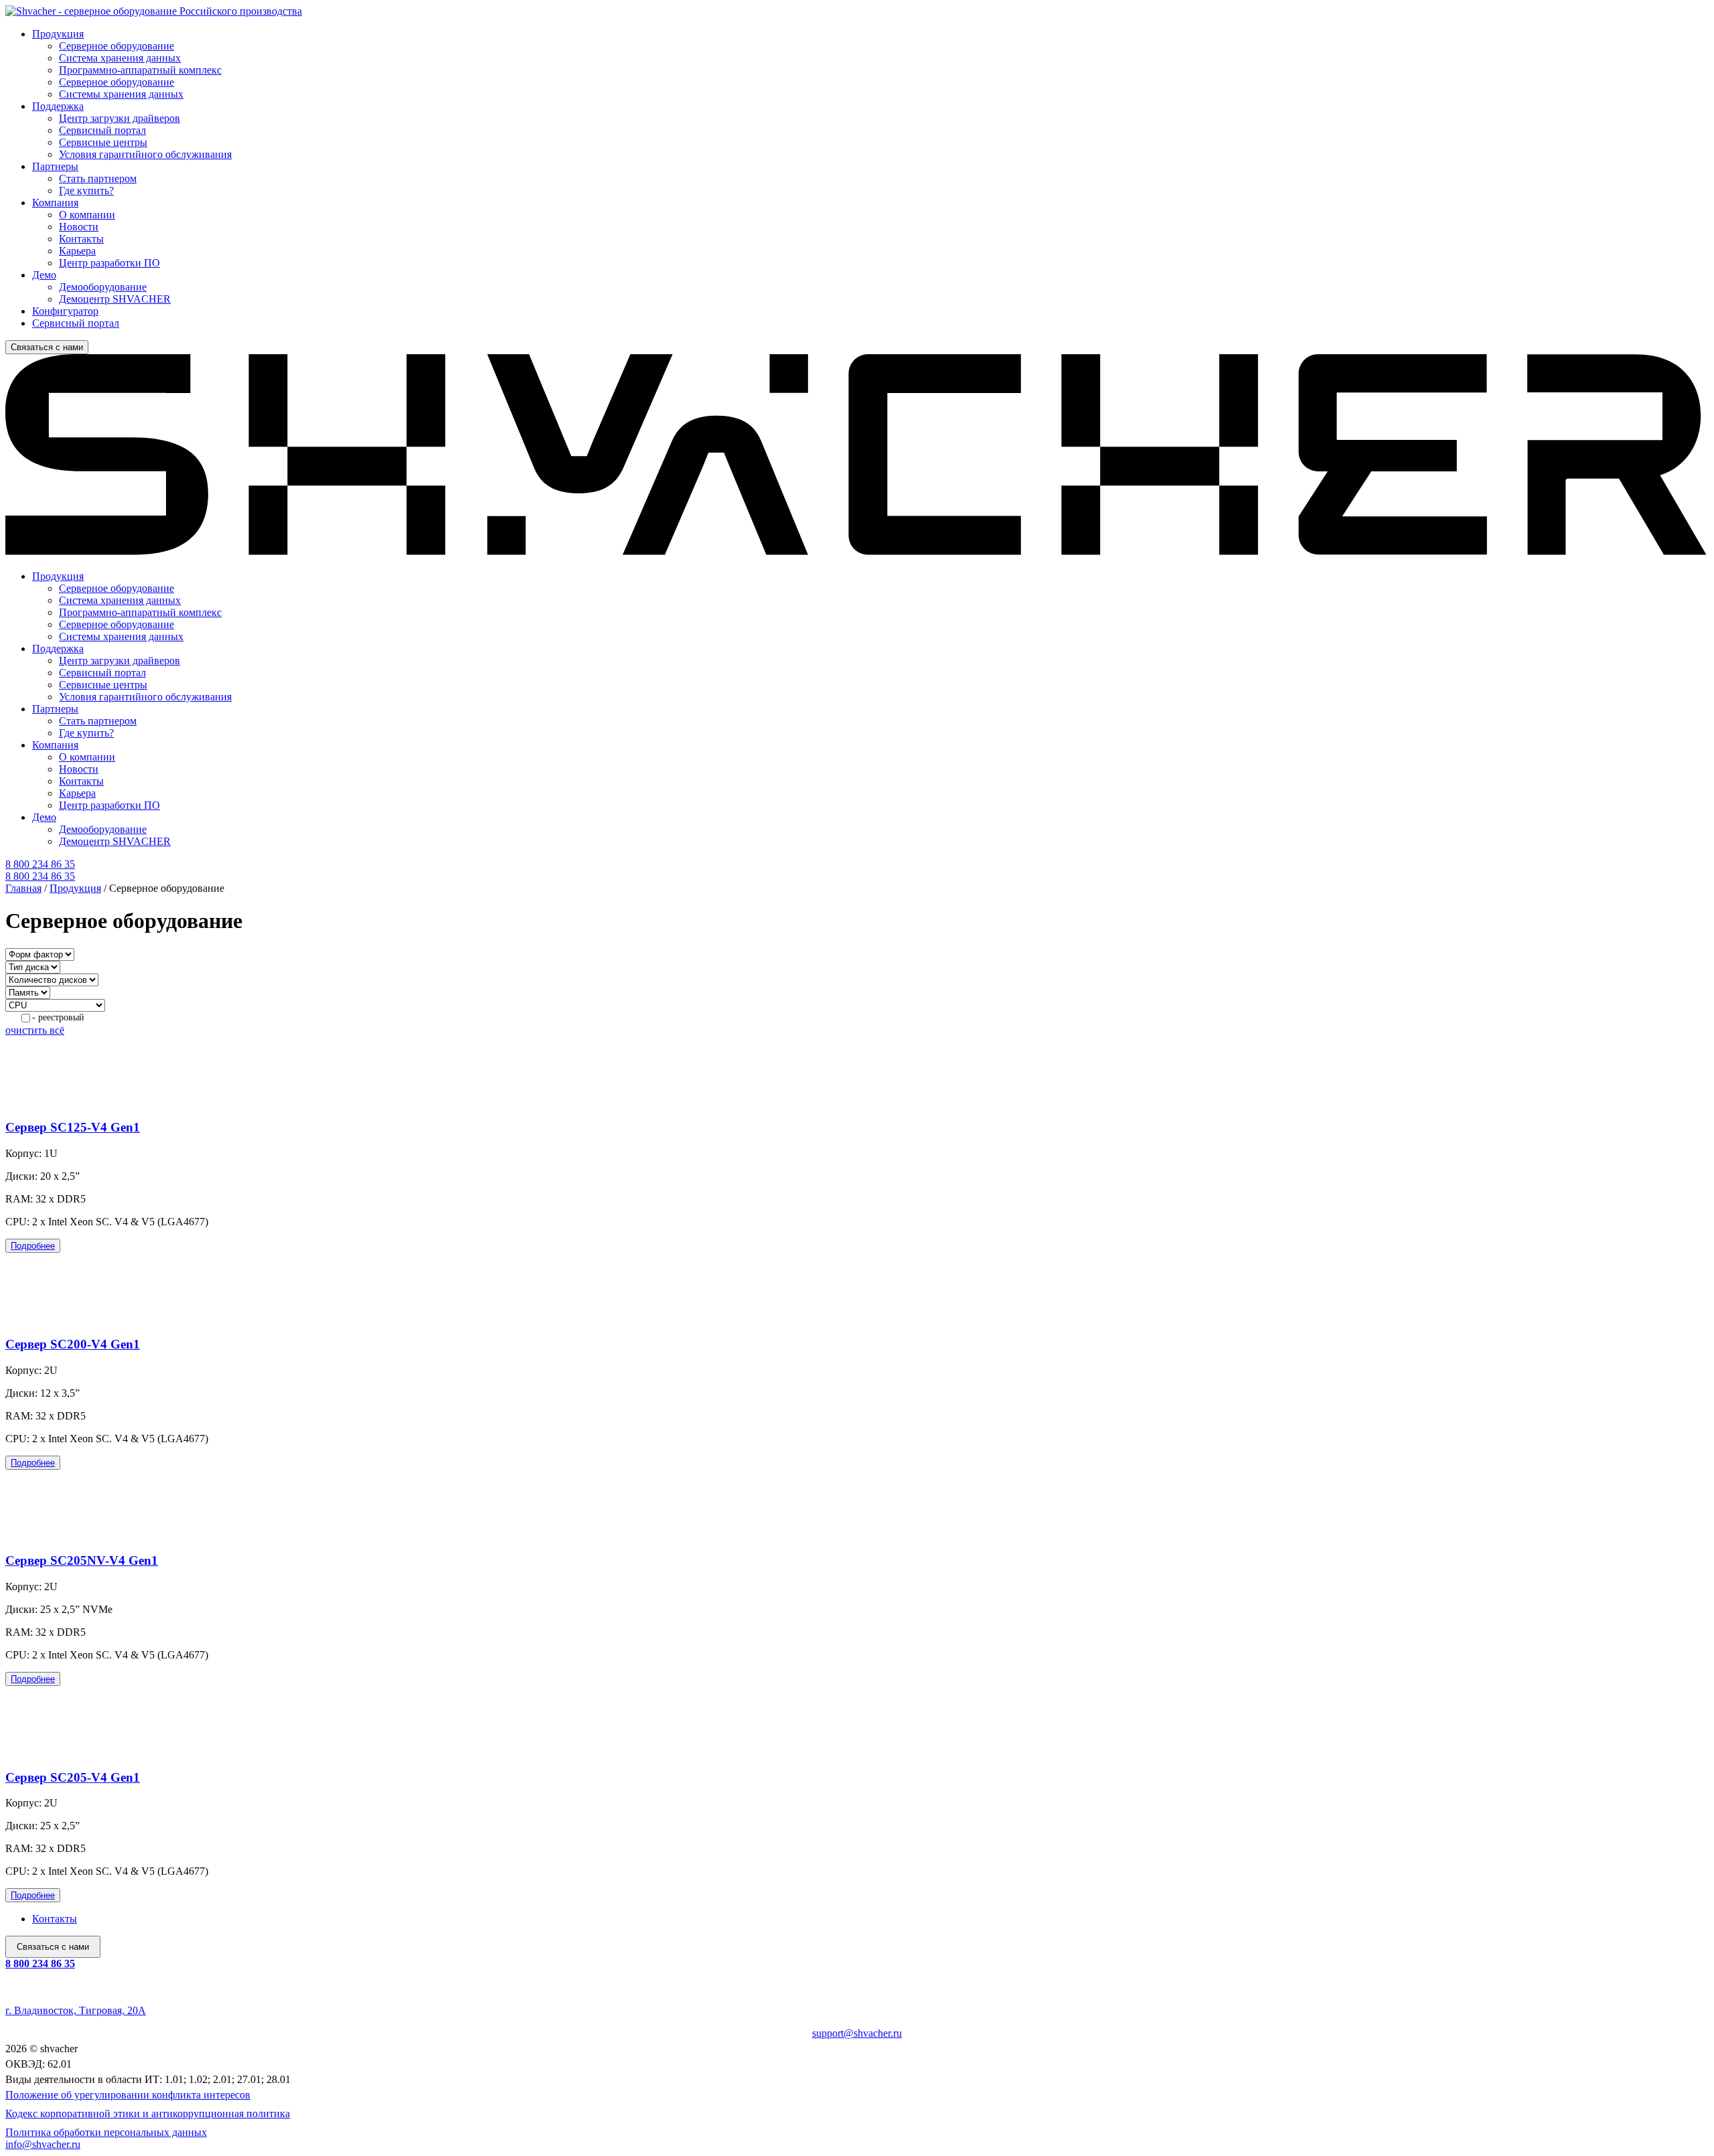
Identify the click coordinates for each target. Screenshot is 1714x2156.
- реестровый (58, 1017)
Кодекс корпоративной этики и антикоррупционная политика (148, 2113)
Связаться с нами (47, 347)
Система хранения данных (120, 58)
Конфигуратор (65, 311)
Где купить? (86, 190)
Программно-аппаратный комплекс (140, 70)
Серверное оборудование (116, 46)
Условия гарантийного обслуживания (145, 154)
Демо (44, 275)
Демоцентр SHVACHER (115, 299)
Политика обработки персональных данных (106, 2132)
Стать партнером (98, 178)
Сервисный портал (102, 130)
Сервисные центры (103, 142)
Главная (23, 888)
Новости (79, 227)
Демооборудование (103, 287)
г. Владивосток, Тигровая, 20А (76, 2010)
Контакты (81, 239)
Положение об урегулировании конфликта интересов (128, 2095)
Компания (55, 203)
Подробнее (33, 1246)
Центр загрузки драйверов (120, 118)
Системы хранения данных (121, 94)
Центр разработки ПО (109, 263)
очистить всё (35, 1030)
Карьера (77, 251)
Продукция (58, 34)
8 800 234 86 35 (40, 1963)
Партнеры (55, 166)
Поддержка (58, 106)
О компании (87, 215)
